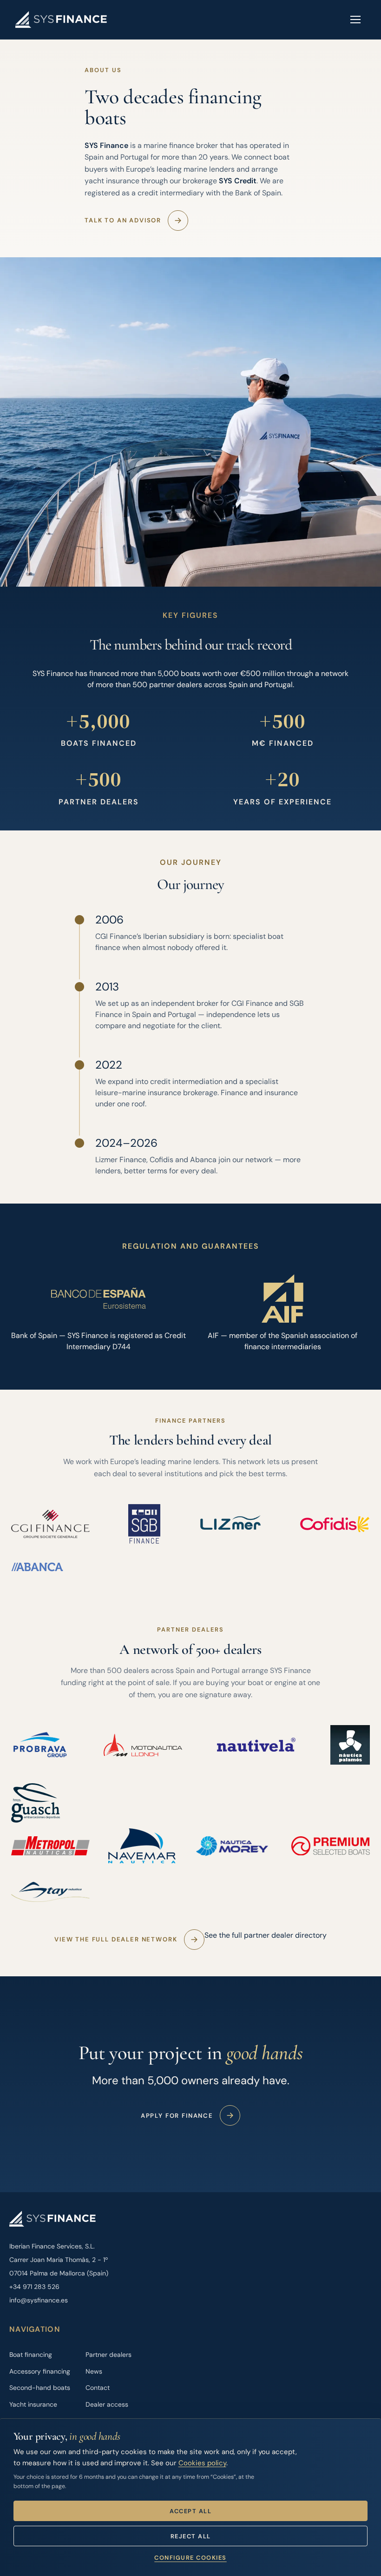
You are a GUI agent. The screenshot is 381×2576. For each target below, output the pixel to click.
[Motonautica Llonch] (143, 1745)
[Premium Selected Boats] (331, 1846)
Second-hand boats (40, 2388)
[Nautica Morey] (234, 1846)
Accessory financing (40, 2371)
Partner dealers (108, 2355)
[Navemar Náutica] (142, 1846)
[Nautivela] (256, 1745)
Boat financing (31, 2355)
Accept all (190, 2511)
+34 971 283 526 (34, 2287)
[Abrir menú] (355, 20)
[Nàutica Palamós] (350, 1745)
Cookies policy (202, 2463)
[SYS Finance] (61, 20)
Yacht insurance (33, 2404)
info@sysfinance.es (39, 2300)
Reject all (191, 2536)
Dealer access (107, 2404)
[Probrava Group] (40, 1745)
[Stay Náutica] (50, 1892)
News (94, 2371)
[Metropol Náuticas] (50, 1846)
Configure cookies (190, 2558)
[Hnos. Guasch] (36, 1803)
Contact (98, 2388)
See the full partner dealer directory (266, 1935)
